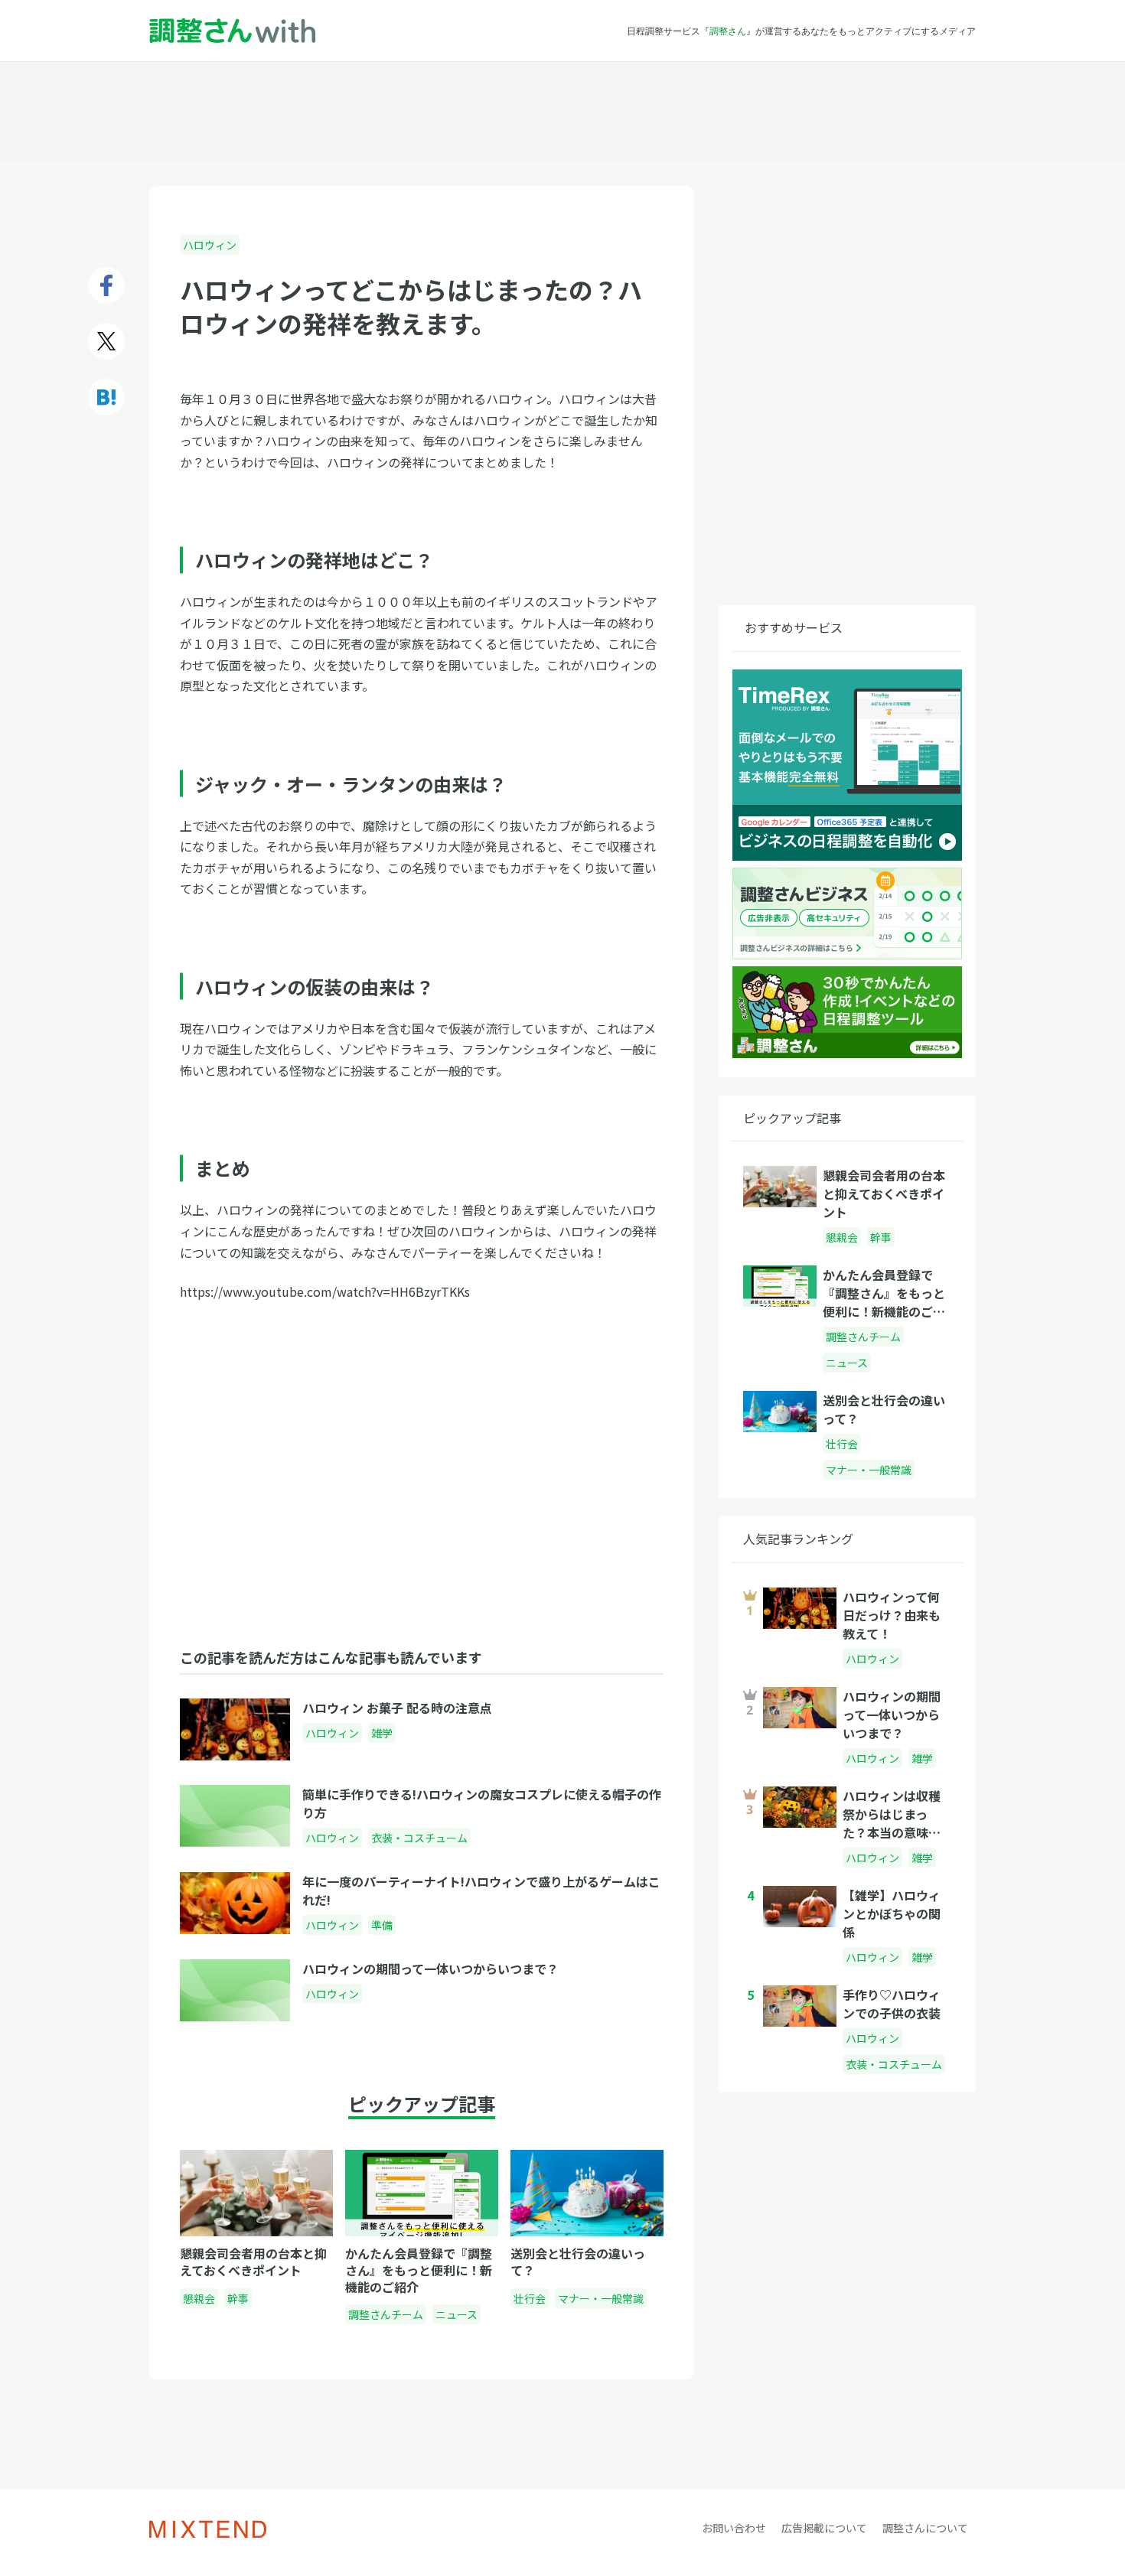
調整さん (728, 31)
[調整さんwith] (232, 31)
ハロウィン (210, 245)
